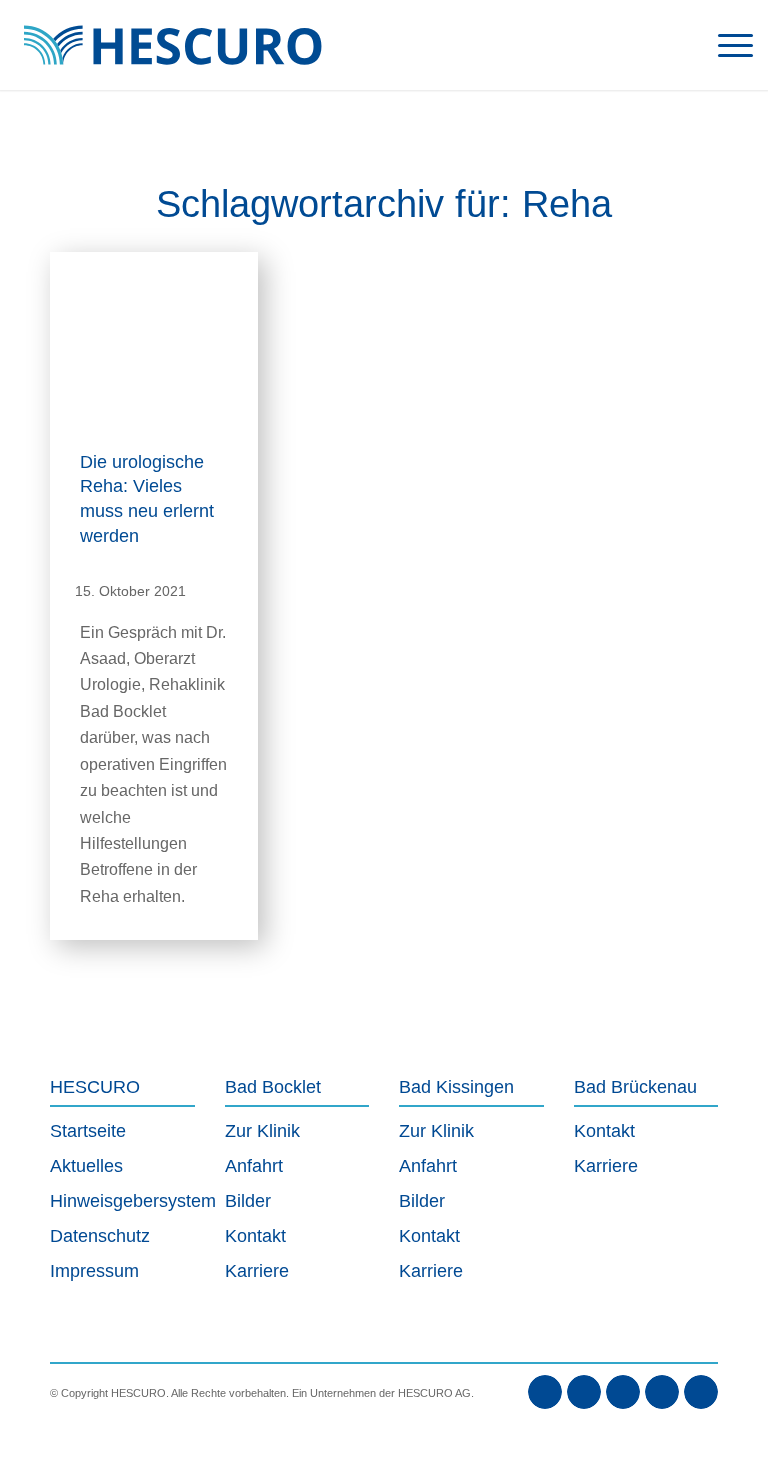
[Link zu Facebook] (545, 1392)
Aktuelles (86, 1166)
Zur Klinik (262, 1131)
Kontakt (255, 1236)
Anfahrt (254, 1166)
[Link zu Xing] (662, 1392)
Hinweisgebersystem (122, 1201)
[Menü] (725, 45)
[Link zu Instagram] (623, 1392)
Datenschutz (100, 1236)
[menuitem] (725, 45)
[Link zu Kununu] (701, 1392)
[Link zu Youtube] (584, 1392)
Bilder (248, 1201)
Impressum (94, 1271)
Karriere (257, 1271)
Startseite (88, 1131)
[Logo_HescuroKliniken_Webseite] (172, 45)
